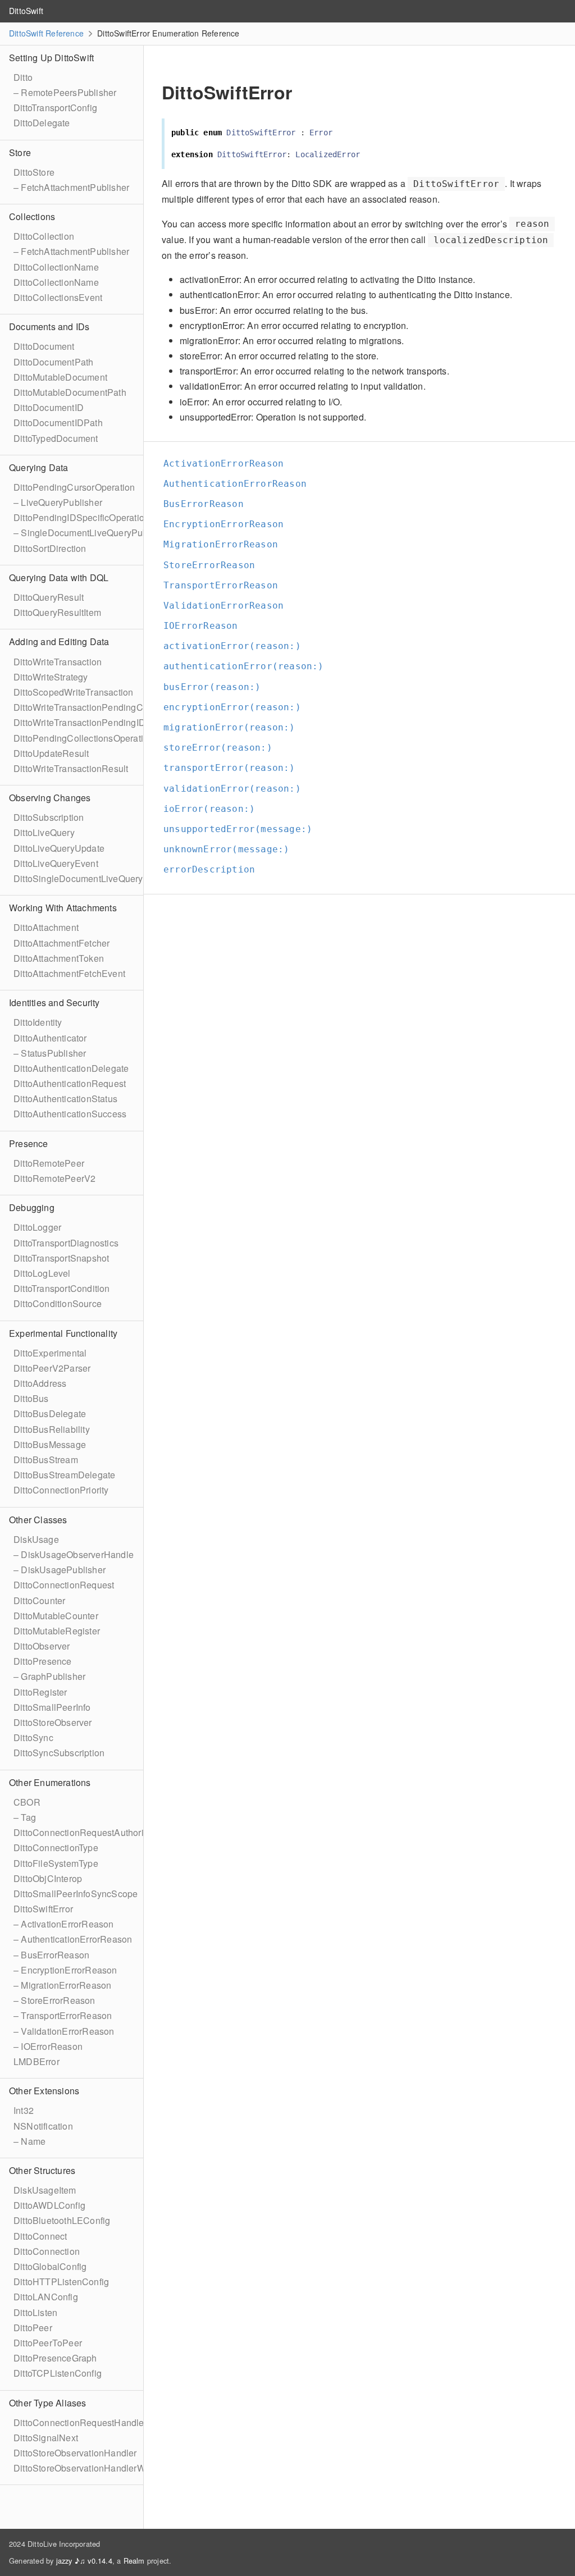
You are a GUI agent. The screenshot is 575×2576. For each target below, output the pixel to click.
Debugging (32, 1207)
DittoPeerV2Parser (52, 1368)
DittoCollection (44, 236)
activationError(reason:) (237, 646)
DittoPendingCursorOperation (74, 487)
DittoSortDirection (50, 548)
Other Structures (42, 2170)
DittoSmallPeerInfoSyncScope (76, 1894)
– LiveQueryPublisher (58, 502)
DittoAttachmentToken (59, 958)
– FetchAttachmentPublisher (71, 187)
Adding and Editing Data (59, 641)
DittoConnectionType (56, 1847)
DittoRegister (40, 1692)
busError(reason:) (217, 687)
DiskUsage (36, 1539)
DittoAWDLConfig (49, 2205)
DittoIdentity (38, 1022)
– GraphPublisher (49, 1676)
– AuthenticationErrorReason (73, 1939)
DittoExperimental (50, 1353)
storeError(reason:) (223, 748)
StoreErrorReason (214, 565)
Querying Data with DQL (59, 577)
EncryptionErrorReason (228, 524)
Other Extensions (44, 2091)
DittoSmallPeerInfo (52, 1707)
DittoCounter (39, 1600)
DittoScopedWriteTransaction (73, 692)
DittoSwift (26, 11)
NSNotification (43, 2126)
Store (20, 152)
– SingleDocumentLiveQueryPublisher (92, 533)
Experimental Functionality (63, 1333)
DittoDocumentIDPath (58, 423)
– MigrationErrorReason (62, 1985)
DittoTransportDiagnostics (66, 1243)
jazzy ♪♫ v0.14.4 (84, 2561)
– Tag (25, 1817)
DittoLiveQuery (44, 832)
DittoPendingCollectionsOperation (83, 738)
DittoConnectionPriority (61, 1490)
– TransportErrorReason (63, 2015)
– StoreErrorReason (54, 2000)
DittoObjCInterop (48, 1878)
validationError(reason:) (237, 789)
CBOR (27, 1802)
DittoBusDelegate (50, 1413)
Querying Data (39, 467)
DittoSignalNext (46, 2438)
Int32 (24, 2110)
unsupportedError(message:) (243, 829)
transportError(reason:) (234, 768)
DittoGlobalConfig (50, 2266)
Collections (32, 216)
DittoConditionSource (58, 1303)
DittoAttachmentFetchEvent (69, 973)
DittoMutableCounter (56, 1616)
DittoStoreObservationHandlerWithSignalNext (107, 2468)
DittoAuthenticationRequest (70, 1083)
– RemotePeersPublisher (65, 92)
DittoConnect (40, 2236)
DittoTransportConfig (55, 108)
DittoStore (34, 172)
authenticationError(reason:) (248, 666)
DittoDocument (44, 346)
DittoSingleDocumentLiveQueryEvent (90, 878)
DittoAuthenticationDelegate (71, 1068)
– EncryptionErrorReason (65, 1970)
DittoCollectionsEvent (58, 297)
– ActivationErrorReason (64, 1924)
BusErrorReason (208, 504)
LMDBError (36, 2061)
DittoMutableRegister (57, 1631)
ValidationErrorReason (228, 606)
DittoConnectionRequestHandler (80, 2422)
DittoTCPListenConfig (58, 2373)
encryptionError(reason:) (237, 707)
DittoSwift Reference (46, 33)
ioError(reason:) (214, 809)
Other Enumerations (50, 1782)
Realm (134, 2561)
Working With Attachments (63, 908)
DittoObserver (42, 1646)
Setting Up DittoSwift (51, 58)
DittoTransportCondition (62, 1288)
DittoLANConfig (46, 2297)
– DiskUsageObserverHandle (74, 1554)
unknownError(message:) (231, 849)
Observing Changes (50, 798)
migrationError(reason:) (234, 727)
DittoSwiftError (43, 1909)
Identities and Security (54, 1002)
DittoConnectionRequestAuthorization (91, 1832)
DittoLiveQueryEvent (56, 863)
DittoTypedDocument (56, 438)
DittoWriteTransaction (58, 662)
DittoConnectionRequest (64, 1585)
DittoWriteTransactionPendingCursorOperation (109, 707)
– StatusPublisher (50, 1053)
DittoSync (33, 1737)
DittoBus (31, 1398)
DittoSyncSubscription (59, 1753)
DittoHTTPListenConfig (61, 2282)
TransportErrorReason (225, 585)
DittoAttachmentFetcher (61, 943)
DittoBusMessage (50, 1444)
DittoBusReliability (52, 1429)
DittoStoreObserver (53, 1722)
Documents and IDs (49, 326)
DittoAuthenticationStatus (65, 1099)
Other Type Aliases (48, 2403)
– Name (29, 2141)
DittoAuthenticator (50, 1038)
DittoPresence (43, 1661)
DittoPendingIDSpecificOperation (81, 517)
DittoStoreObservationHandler (75, 2453)
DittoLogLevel (42, 1273)
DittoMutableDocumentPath (70, 392)
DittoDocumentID (49, 407)
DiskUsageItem (45, 2190)
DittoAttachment (46, 927)
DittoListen (35, 2312)
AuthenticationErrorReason (240, 484)
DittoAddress (40, 1383)
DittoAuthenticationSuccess (70, 1114)
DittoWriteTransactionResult (71, 768)
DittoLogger (37, 1227)
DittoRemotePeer (49, 1163)
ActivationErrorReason (228, 463)
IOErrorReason (206, 626)
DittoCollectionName (56, 267)
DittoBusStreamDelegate (64, 1475)
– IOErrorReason (48, 2046)
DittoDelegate (42, 123)
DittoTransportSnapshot (61, 1258)
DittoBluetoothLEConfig (62, 2220)
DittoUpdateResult (51, 753)
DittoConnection (47, 2251)
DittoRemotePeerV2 (54, 1178)
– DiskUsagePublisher (60, 1570)
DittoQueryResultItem (57, 612)
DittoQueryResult (49, 597)
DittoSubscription (49, 817)
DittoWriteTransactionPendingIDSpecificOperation (116, 722)
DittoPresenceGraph (55, 2358)
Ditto (23, 77)
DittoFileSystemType (56, 1863)
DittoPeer (33, 2328)
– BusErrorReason (51, 1955)
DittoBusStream (46, 1460)
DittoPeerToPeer (48, 2343)
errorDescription (214, 869)
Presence (29, 1143)
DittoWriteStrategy (51, 677)
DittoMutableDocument (60, 377)
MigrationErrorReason (225, 544)
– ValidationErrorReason (64, 2031)
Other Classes (38, 1520)
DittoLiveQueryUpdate (59, 848)
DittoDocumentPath (53, 362)
